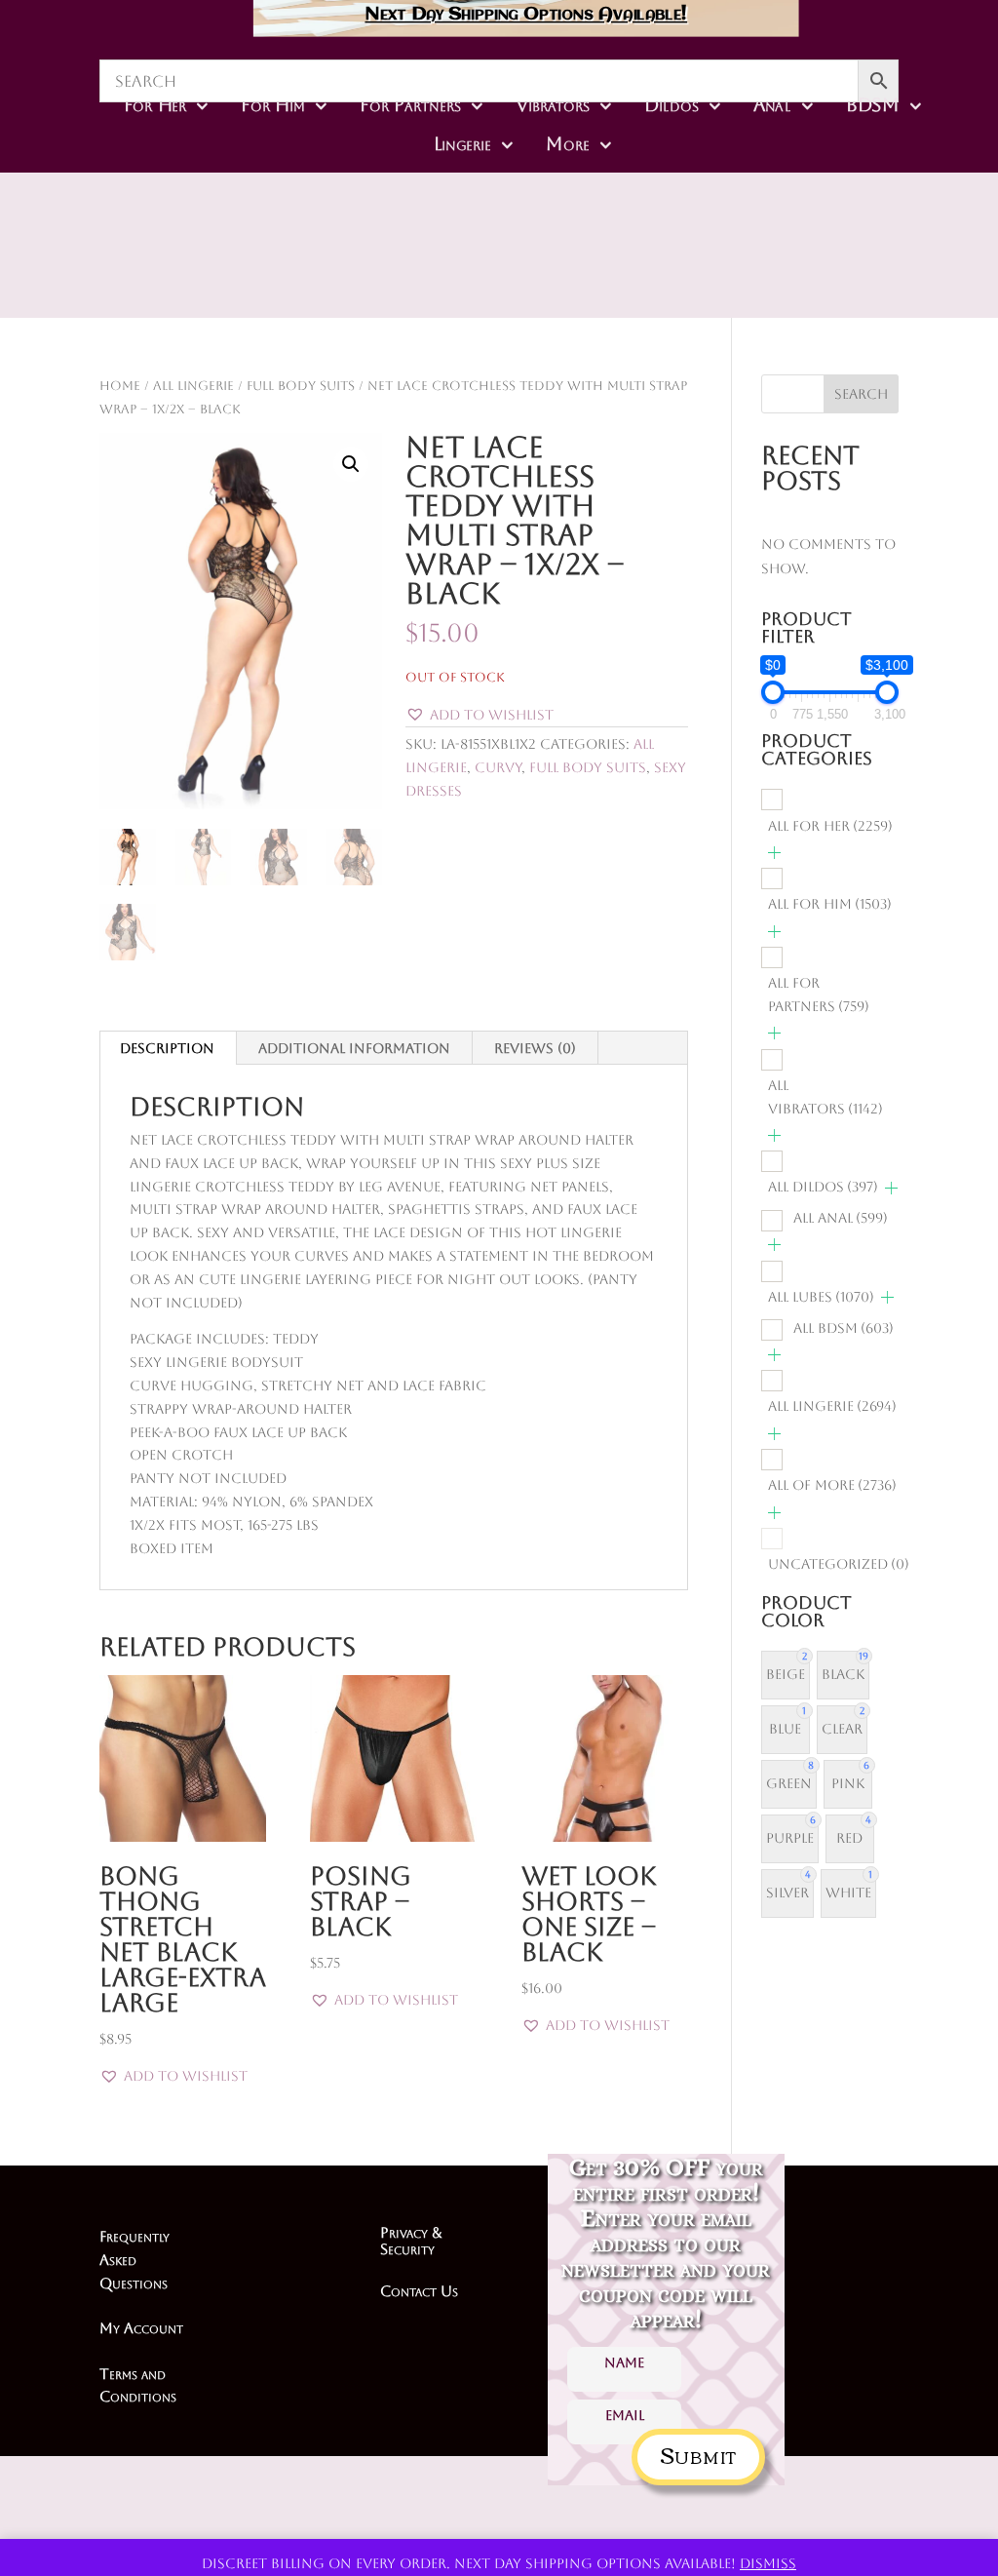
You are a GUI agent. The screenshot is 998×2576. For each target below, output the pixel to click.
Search (861, 394)
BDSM (873, 105)
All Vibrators (825, 1097)
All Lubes (821, 1297)
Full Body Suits (301, 386)
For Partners (411, 105)
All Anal (841, 1218)
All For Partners (819, 995)
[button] (351, 464)
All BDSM (844, 1328)
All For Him (830, 904)
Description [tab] (167, 1048)
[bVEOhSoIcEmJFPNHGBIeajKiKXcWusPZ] (604, 266)
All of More (832, 1485)
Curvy (498, 767)
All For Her (830, 826)
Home (120, 386)
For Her (155, 105)
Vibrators (553, 105)
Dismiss (768, 2563)
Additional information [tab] (354, 1048)
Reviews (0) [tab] (535, 1048)
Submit (698, 2454)
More (568, 144)
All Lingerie (193, 386)
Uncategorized (839, 1564)
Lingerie (462, 144)
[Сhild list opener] (774, 853)
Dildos (672, 105)
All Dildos (823, 1187)
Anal (772, 105)
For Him (274, 105)
